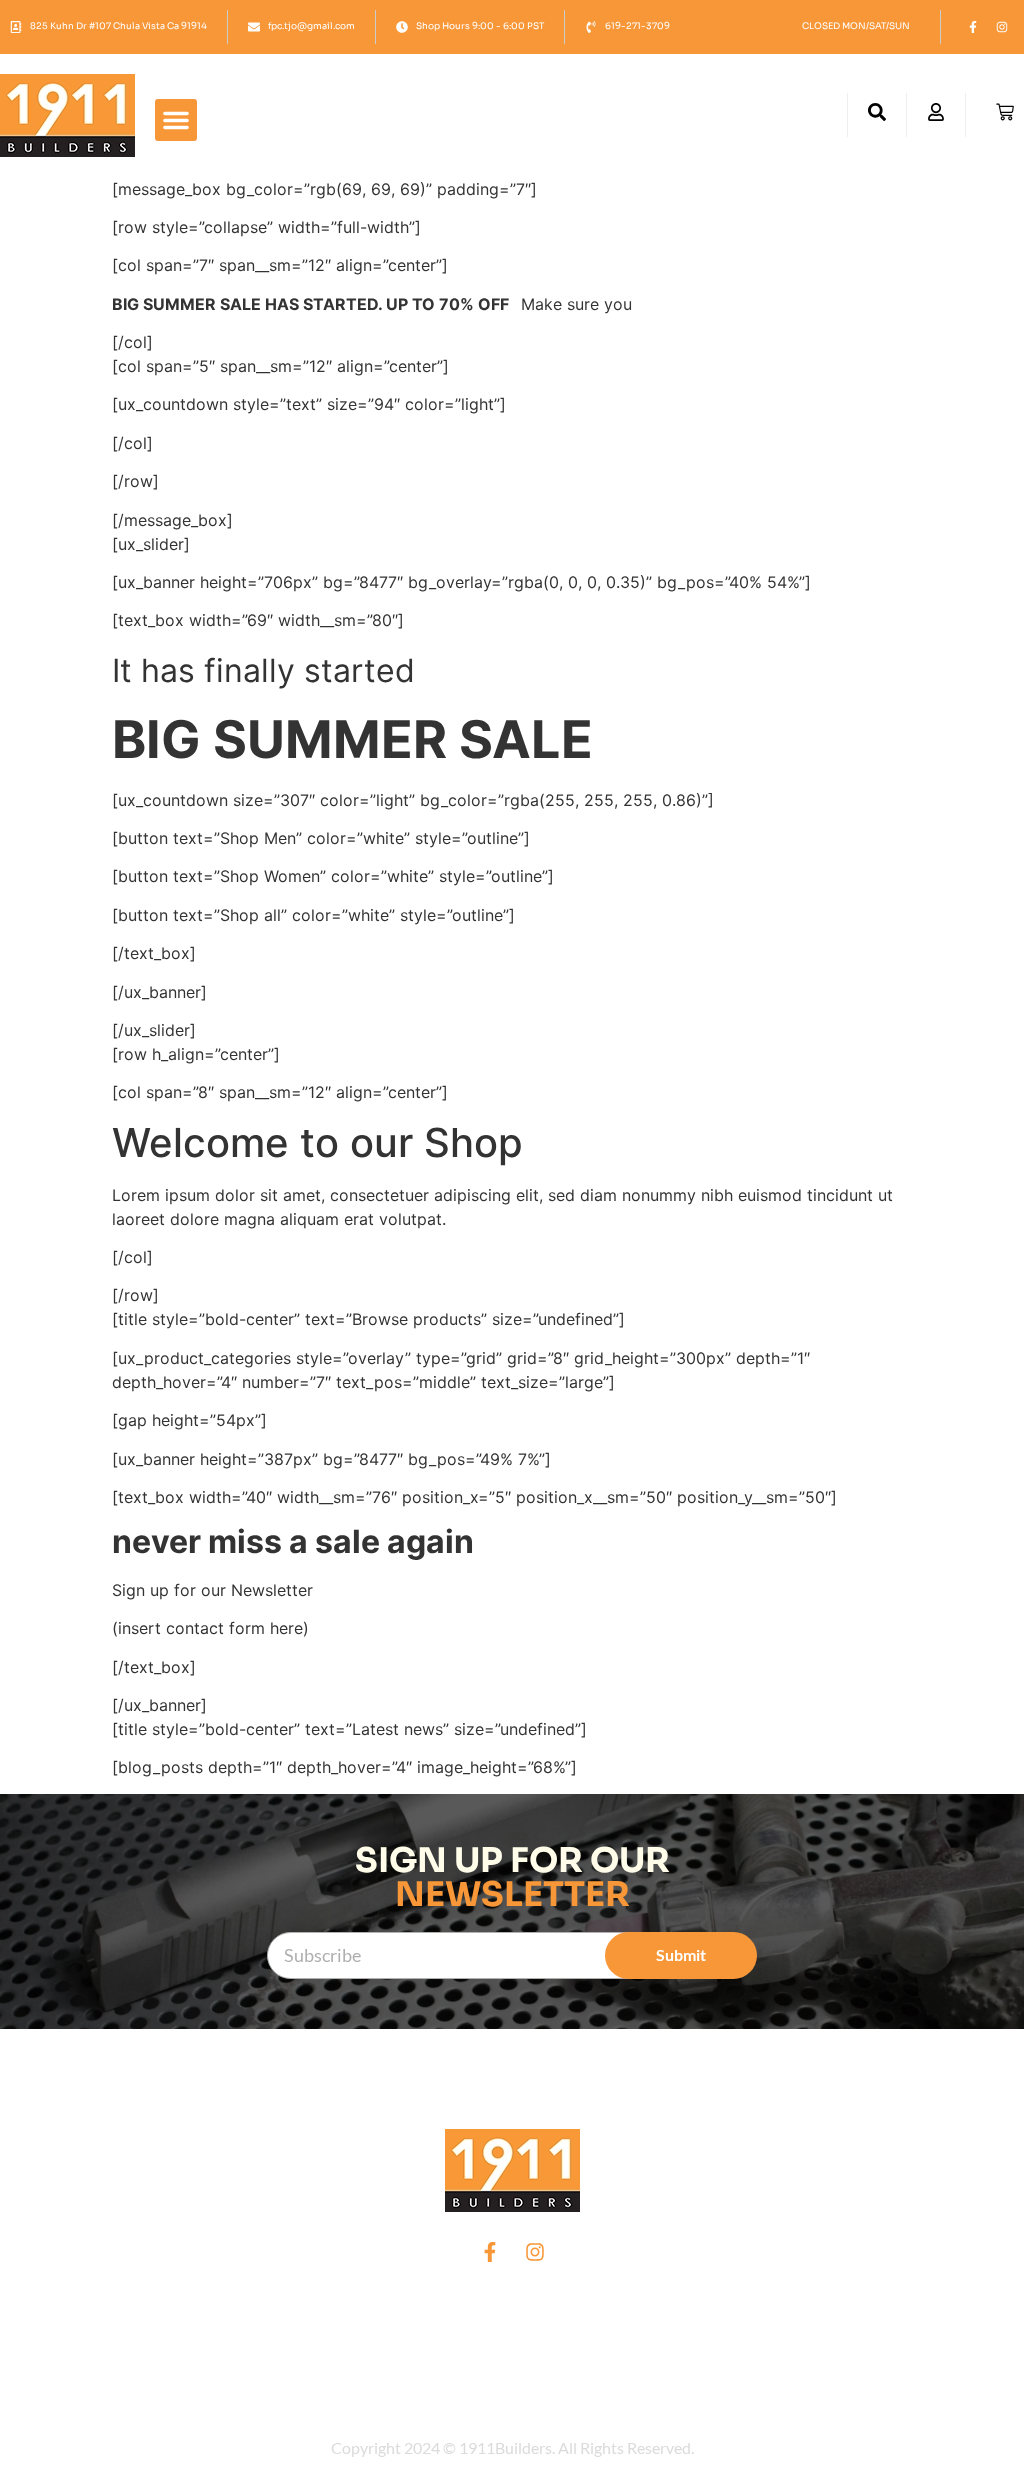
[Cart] (1005, 112)
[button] (176, 120)
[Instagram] (1002, 27)
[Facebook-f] (973, 27)
